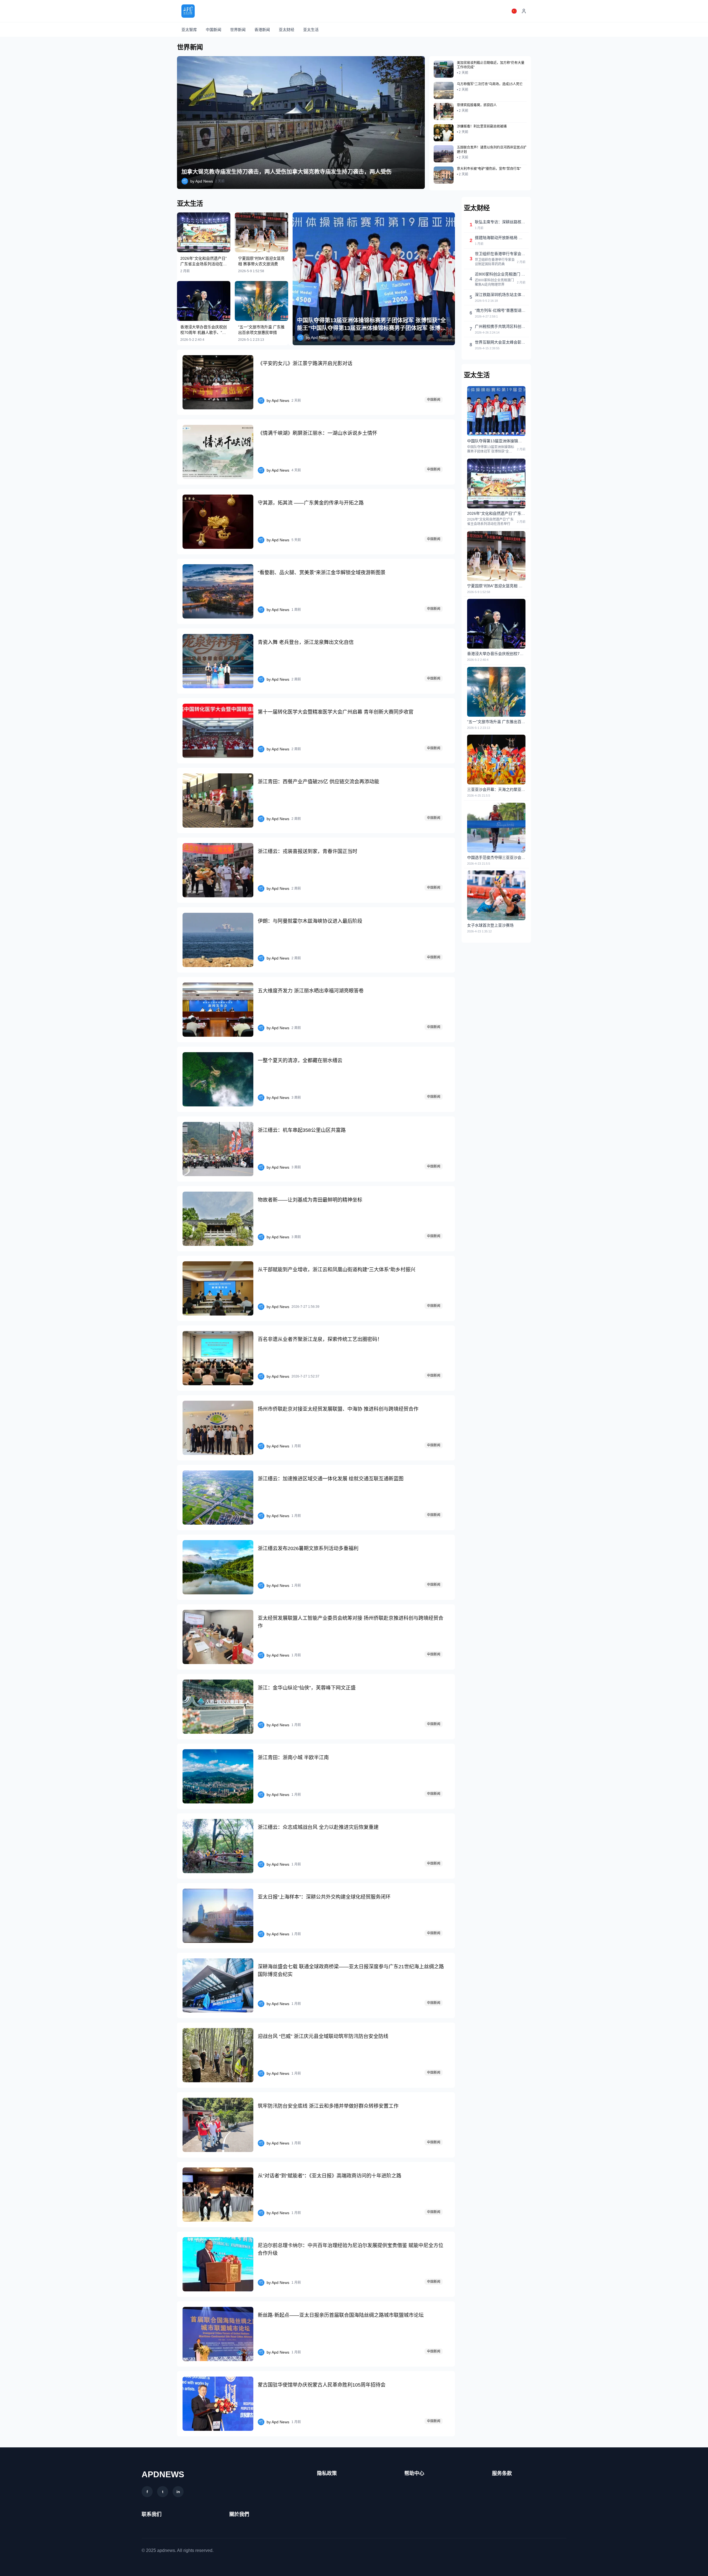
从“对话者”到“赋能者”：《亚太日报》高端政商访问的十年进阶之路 (330, 2176)
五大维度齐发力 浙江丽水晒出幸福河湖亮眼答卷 (311, 991)
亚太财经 (287, 30)
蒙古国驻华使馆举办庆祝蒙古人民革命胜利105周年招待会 (322, 2385)
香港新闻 (262, 30)
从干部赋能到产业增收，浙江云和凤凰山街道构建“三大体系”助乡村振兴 (337, 1270)
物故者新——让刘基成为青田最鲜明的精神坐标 (310, 1200)
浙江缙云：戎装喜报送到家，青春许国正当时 (308, 851)
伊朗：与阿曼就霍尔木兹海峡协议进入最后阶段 (310, 921)
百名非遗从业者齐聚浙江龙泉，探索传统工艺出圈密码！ (320, 1339)
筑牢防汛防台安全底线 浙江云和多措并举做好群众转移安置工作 (328, 2106)
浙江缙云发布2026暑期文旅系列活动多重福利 (308, 1548)
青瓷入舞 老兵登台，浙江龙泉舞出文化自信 (306, 642)
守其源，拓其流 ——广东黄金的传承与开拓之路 (311, 503)
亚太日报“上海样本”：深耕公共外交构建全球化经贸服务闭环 (324, 1897)
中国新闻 (214, 30)
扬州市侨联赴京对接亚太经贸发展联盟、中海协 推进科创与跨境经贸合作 (338, 1409)
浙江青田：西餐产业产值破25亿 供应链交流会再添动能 (318, 782)
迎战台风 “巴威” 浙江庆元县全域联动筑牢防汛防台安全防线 (323, 2036)
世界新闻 (238, 30)
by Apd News (202, 181)
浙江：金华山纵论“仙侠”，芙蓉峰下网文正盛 (307, 1688)
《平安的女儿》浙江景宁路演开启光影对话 (305, 363)
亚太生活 (311, 30)
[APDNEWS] (188, 11)
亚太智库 (189, 30)
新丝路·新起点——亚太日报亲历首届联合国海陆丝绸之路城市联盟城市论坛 (341, 2315)
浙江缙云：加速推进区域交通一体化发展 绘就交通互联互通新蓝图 (331, 1479)
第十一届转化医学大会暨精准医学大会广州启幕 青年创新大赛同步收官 (336, 712)
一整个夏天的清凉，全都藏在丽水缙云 (300, 1060)
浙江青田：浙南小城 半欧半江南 (293, 1758)
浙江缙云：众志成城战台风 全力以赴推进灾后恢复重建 (318, 1827)
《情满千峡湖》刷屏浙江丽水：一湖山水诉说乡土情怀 (317, 433)
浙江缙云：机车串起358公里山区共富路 (302, 1130)
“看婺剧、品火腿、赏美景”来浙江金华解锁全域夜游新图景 (322, 573)
